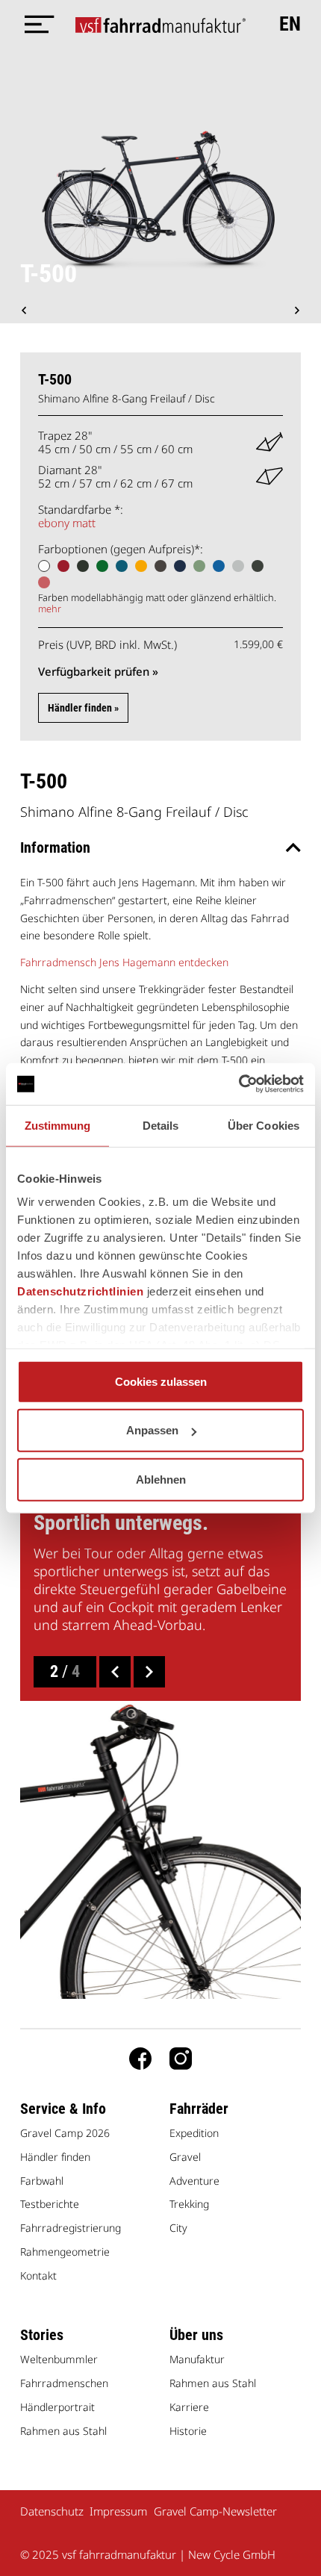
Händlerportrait (57, 2407)
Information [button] (55, 847)
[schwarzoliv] (83, 566)
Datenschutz (52, 2511)
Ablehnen (161, 1479)
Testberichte (50, 2204)
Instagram (181, 2059)
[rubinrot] (63, 566)
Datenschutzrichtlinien (80, 1291)
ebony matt (67, 523)
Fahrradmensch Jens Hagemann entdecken (124, 962)
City (178, 2228)
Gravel (185, 2157)
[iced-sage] (258, 566)
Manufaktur (197, 2359)
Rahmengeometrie (65, 2252)
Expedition (194, 2133)
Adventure (194, 2181)
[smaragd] (102, 566)
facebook (140, 2059)
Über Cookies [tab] (264, 1125)
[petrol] (122, 566)
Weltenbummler (59, 2359)
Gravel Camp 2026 (65, 2133)
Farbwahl (42, 2181)
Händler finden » (83, 708)
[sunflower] (141, 566)
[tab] (160, 847)
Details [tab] (161, 1125)
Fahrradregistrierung (71, 2228)
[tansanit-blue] (219, 566)
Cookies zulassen (161, 1381)
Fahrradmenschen (64, 2383)
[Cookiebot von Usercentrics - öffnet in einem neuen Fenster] (239, 1084)
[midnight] (180, 566)
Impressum (118, 2511)
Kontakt (38, 2275)
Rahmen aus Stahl (63, 2431)
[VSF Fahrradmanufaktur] (160, 24)
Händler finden (55, 2157)
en (290, 24)
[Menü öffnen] (35, 24)
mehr (50, 609)
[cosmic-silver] (238, 566)
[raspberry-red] (44, 582)
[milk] (44, 566)
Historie (188, 2431)
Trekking (189, 2204)
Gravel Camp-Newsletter (215, 2511)
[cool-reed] (199, 566)
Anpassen (152, 1430)
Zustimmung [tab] (58, 1125)
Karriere (189, 2407)
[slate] (160, 566)
